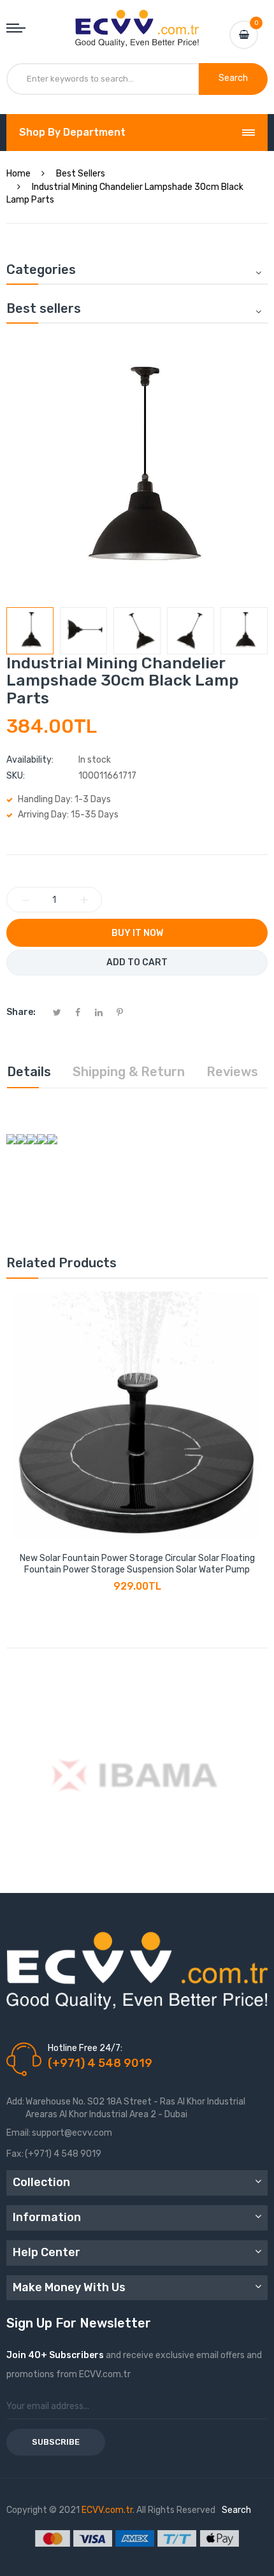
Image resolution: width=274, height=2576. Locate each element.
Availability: (30, 760)
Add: (15, 2102)
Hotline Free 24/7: (85, 2048)
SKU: (16, 776)
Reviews (232, 1072)
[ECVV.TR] (137, 19)
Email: (18, 2133)
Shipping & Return (129, 1072)
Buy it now (137, 933)
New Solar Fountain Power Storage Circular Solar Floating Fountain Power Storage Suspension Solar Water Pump (137, 1564)
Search (236, 2510)
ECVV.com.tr (107, 2510)
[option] (30, 631)
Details (29, 1072)
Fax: (15, 2154)
